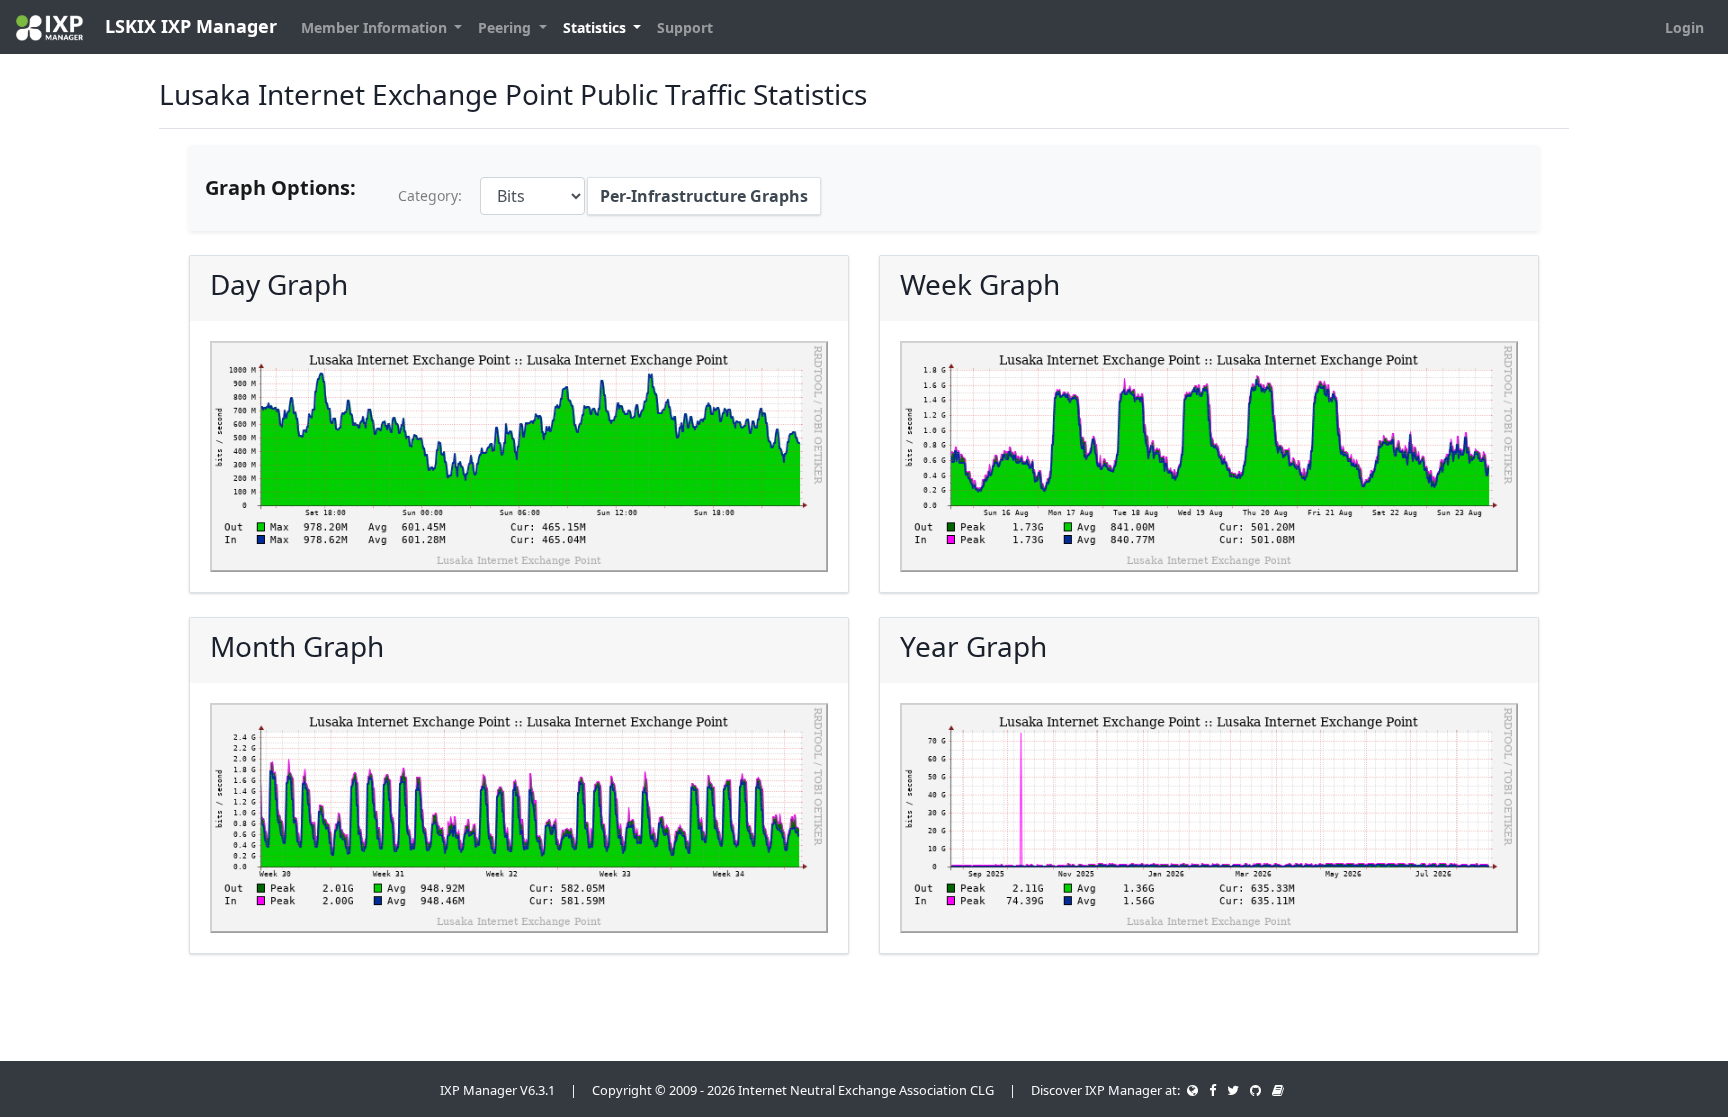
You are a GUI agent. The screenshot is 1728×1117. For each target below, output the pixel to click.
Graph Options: (280, 187)
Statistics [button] (596, 27)
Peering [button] (506, 27)
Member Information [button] (376, 27)
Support (685, 27)
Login (1684, 27)
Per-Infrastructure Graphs (704, 196)
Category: (430, 195)
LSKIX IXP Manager (188, 26)
